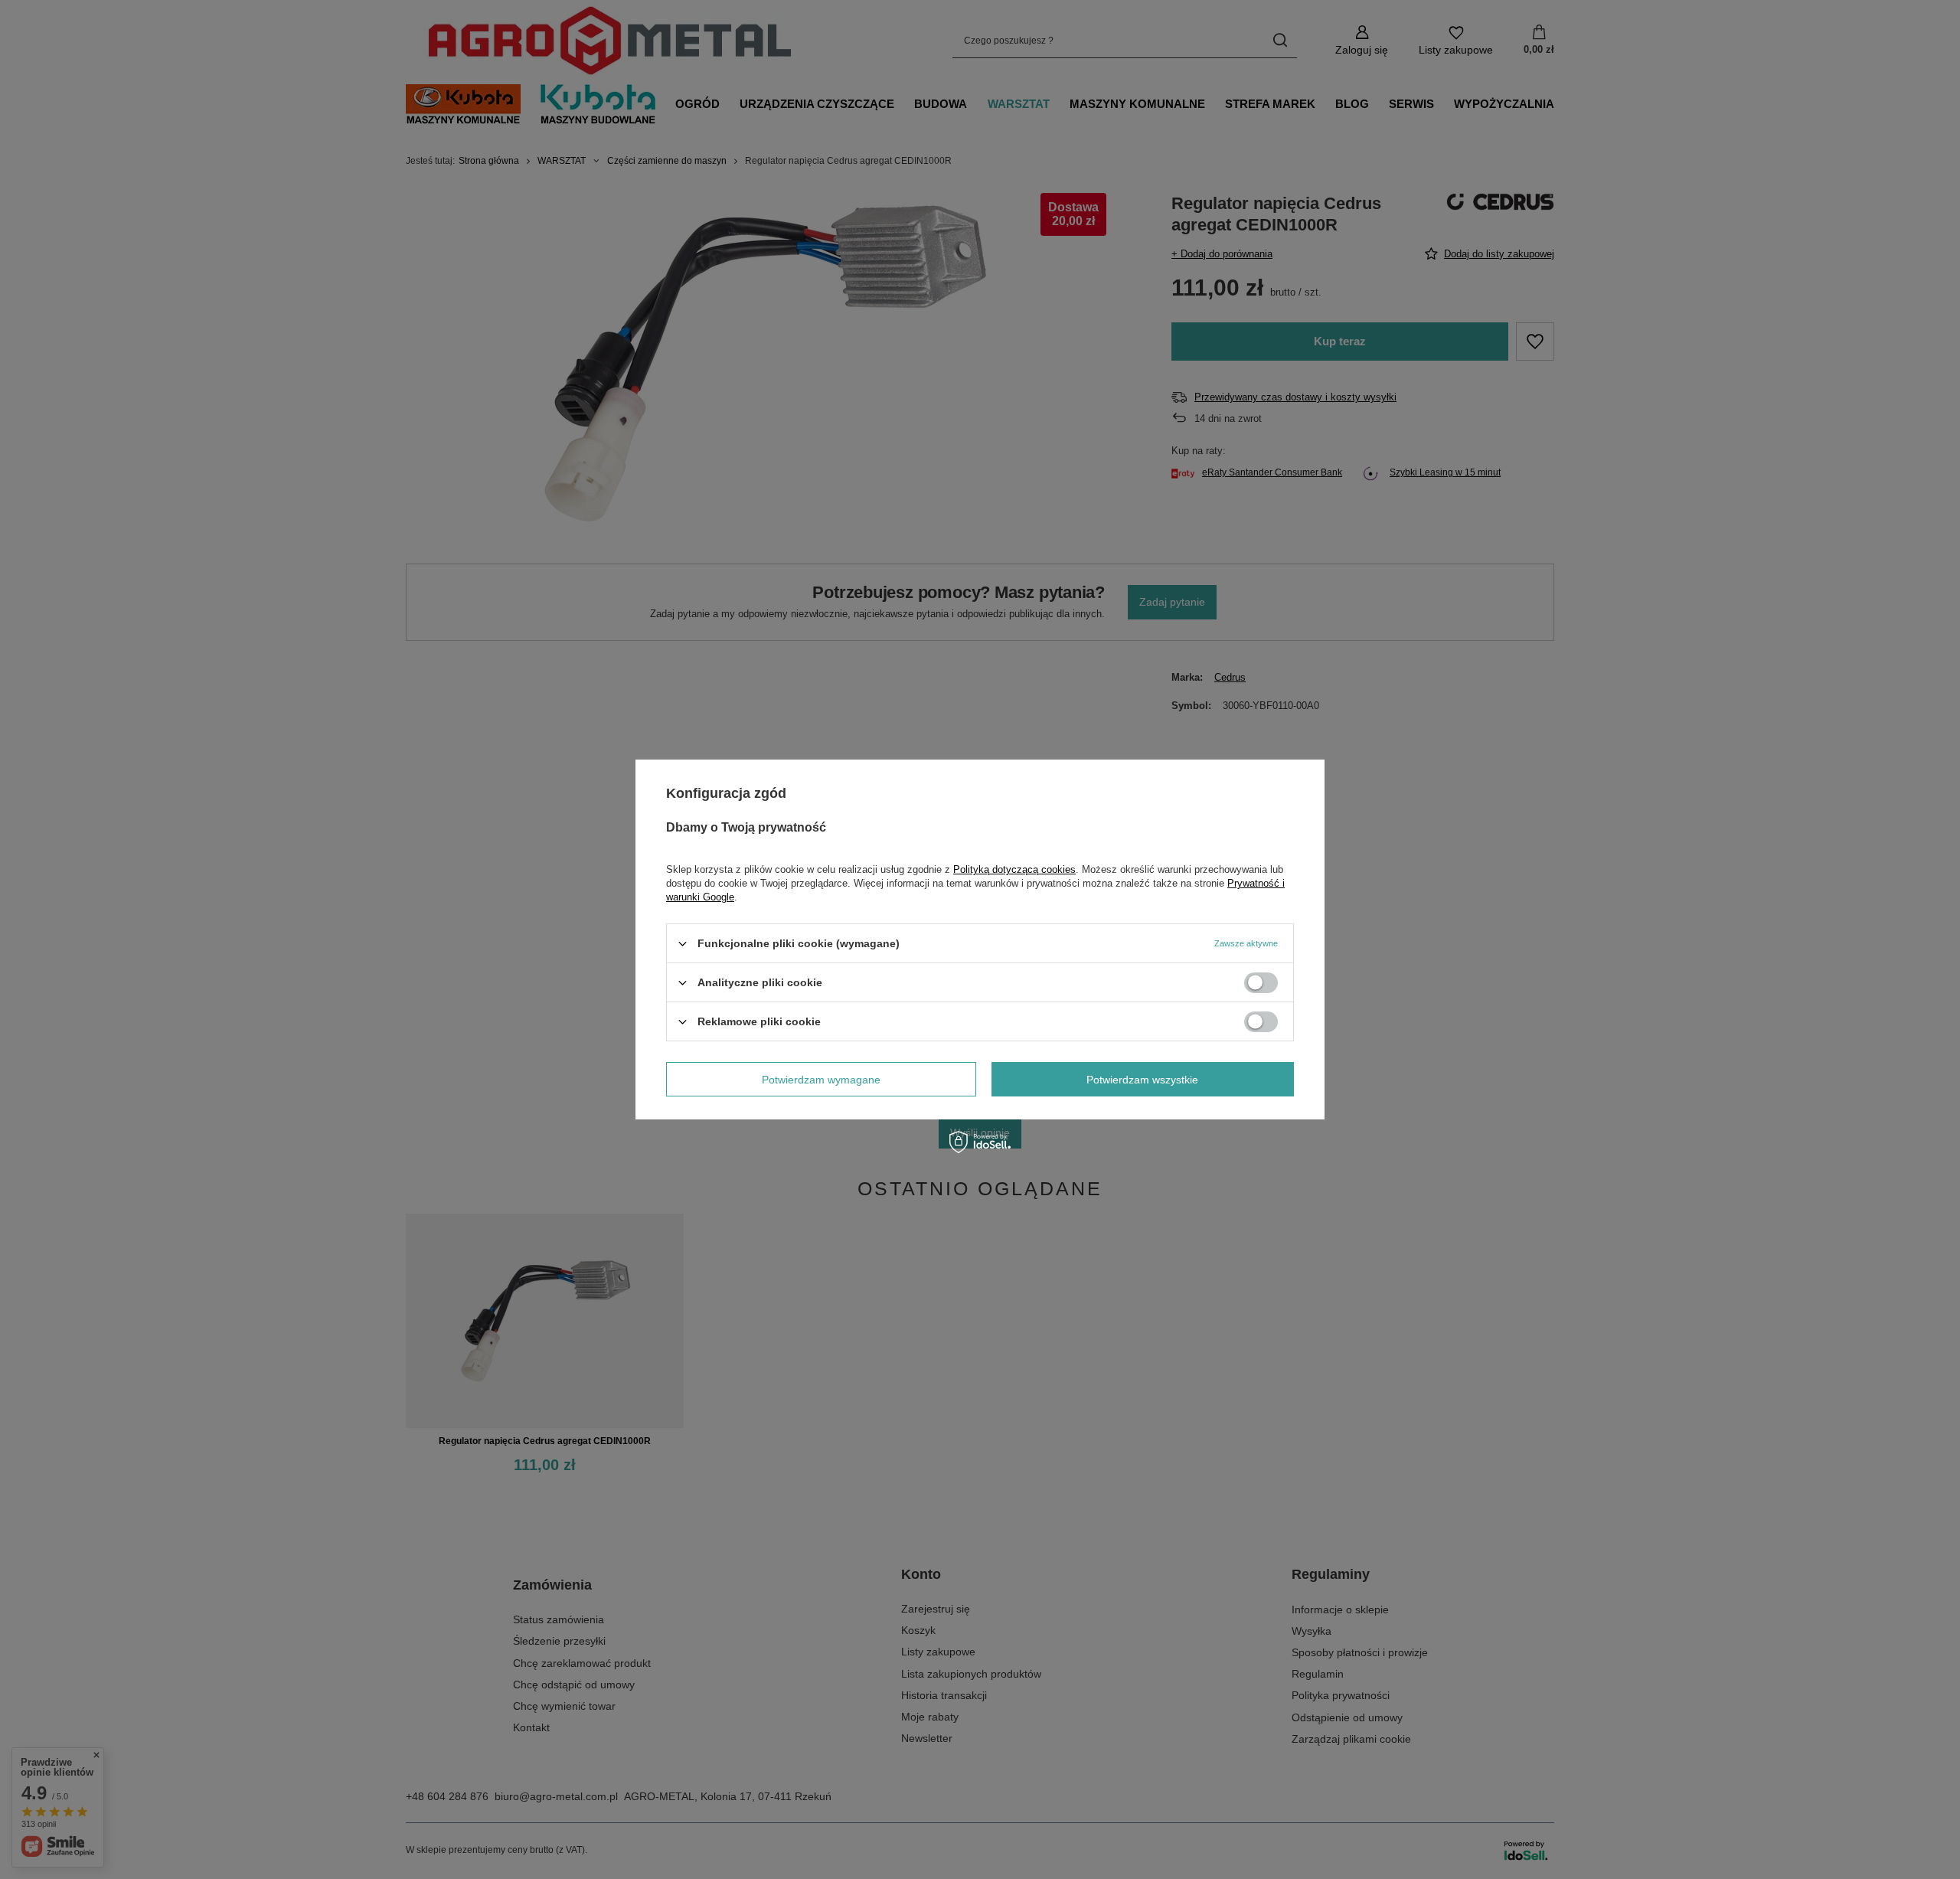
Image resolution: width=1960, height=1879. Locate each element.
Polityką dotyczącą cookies (1014, 869)
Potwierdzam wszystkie (1142, 1079)
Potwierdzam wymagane (821, 1079)
